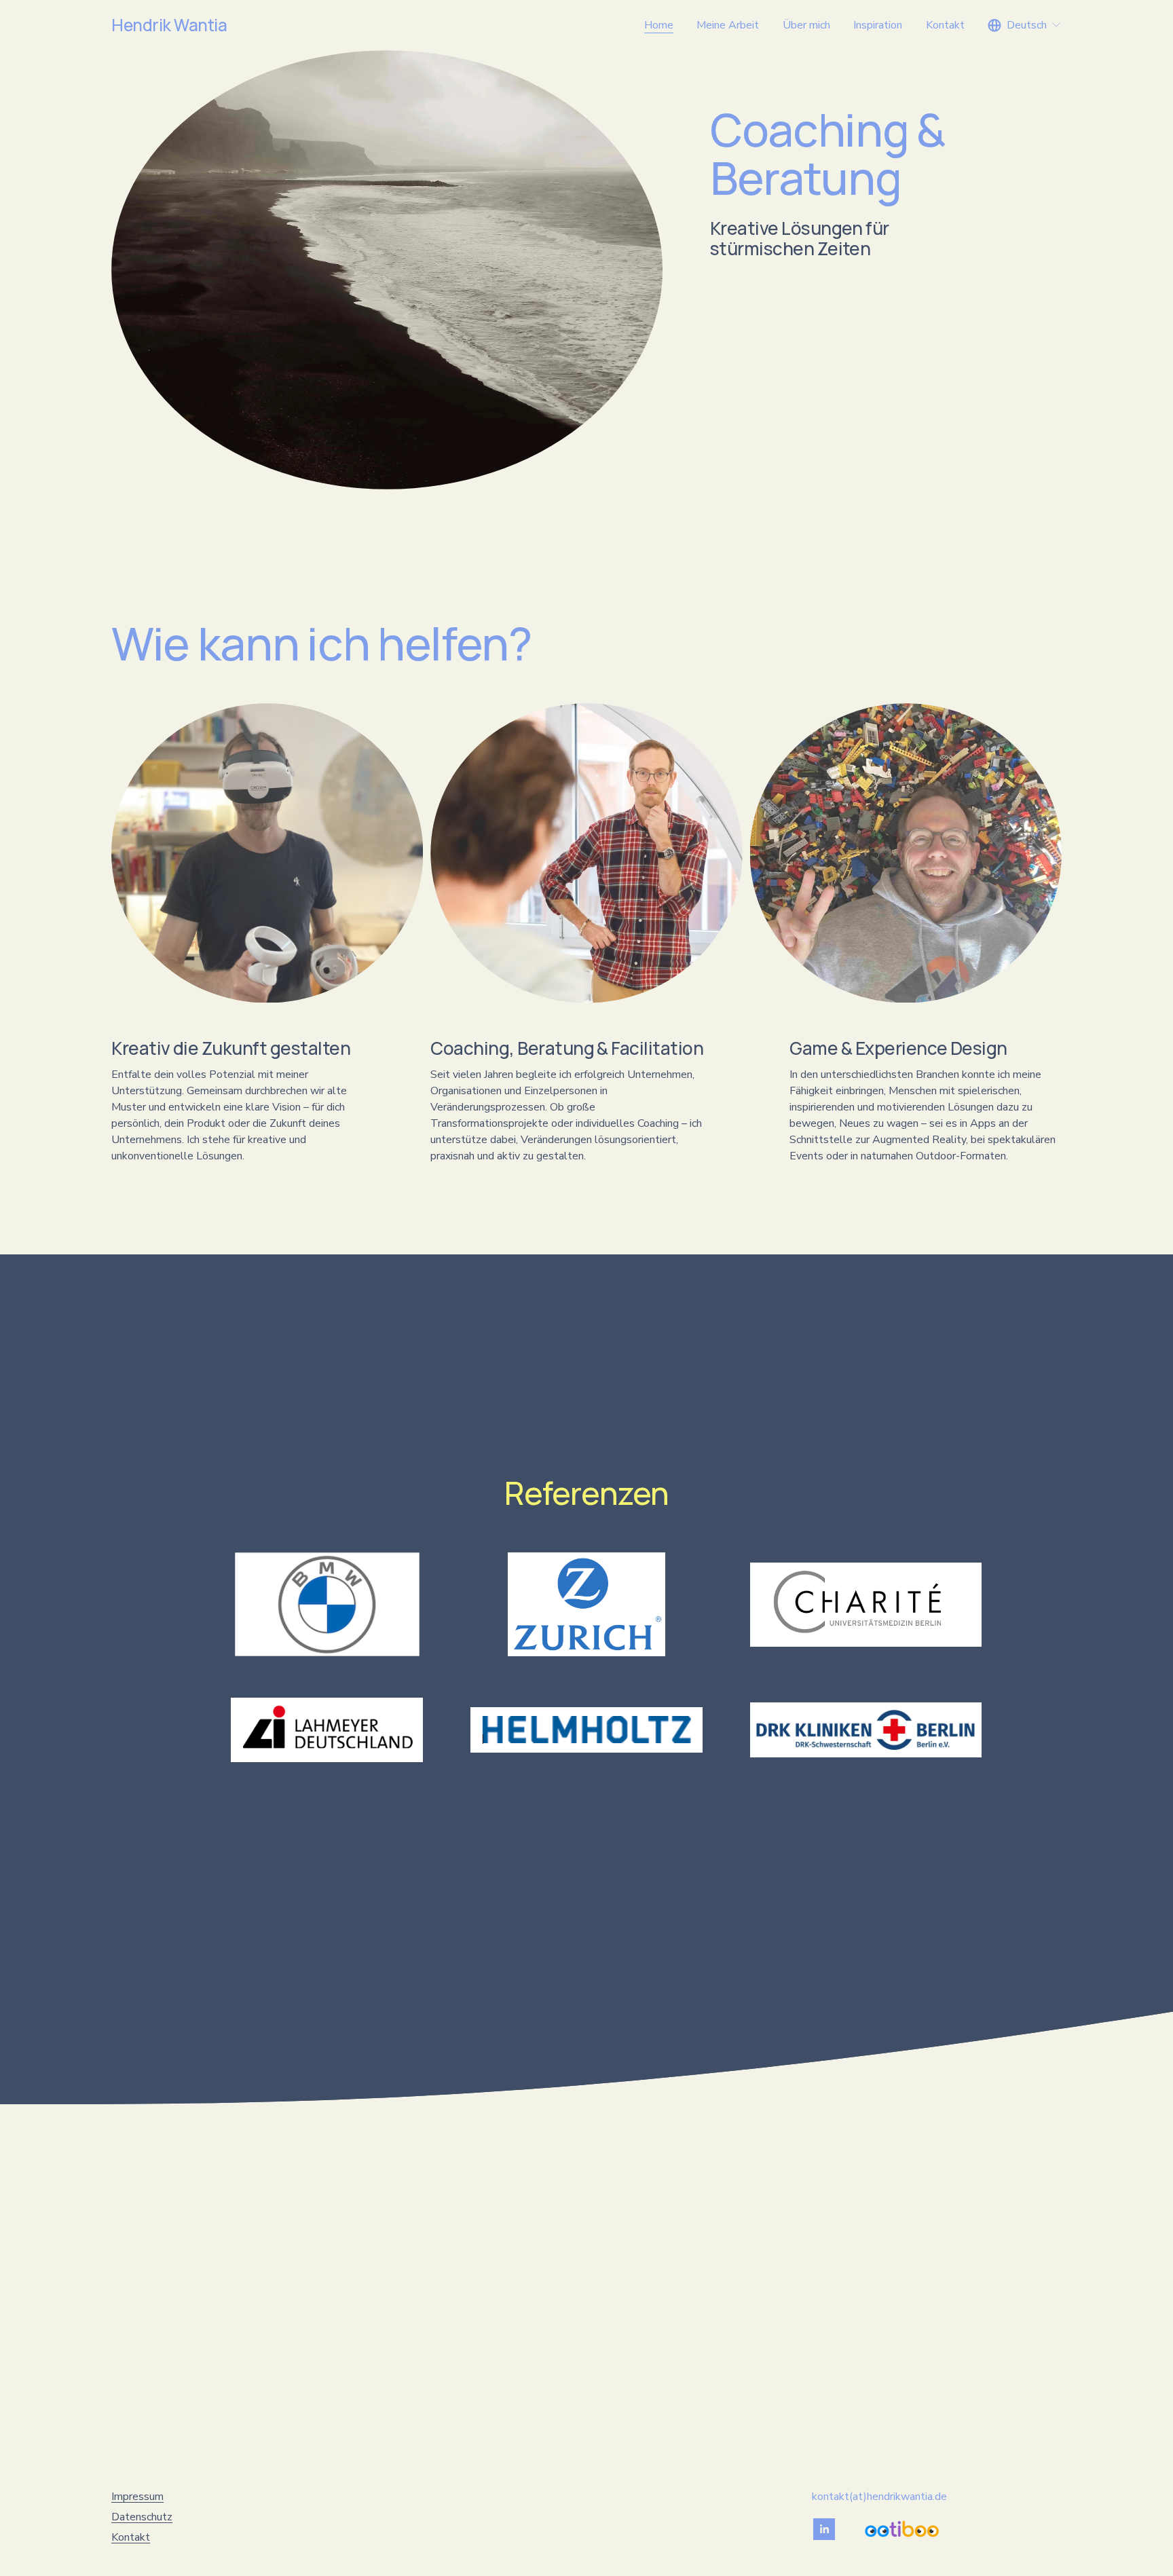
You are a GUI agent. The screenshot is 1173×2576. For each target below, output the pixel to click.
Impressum (137, 2497)
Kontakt (945, 25)
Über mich (806, 25)
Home (659, 25)
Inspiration (878, 25)
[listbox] (1025, 25)
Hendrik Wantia (169, 25)
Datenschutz (142, 2517)
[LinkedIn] (824, 2529)
